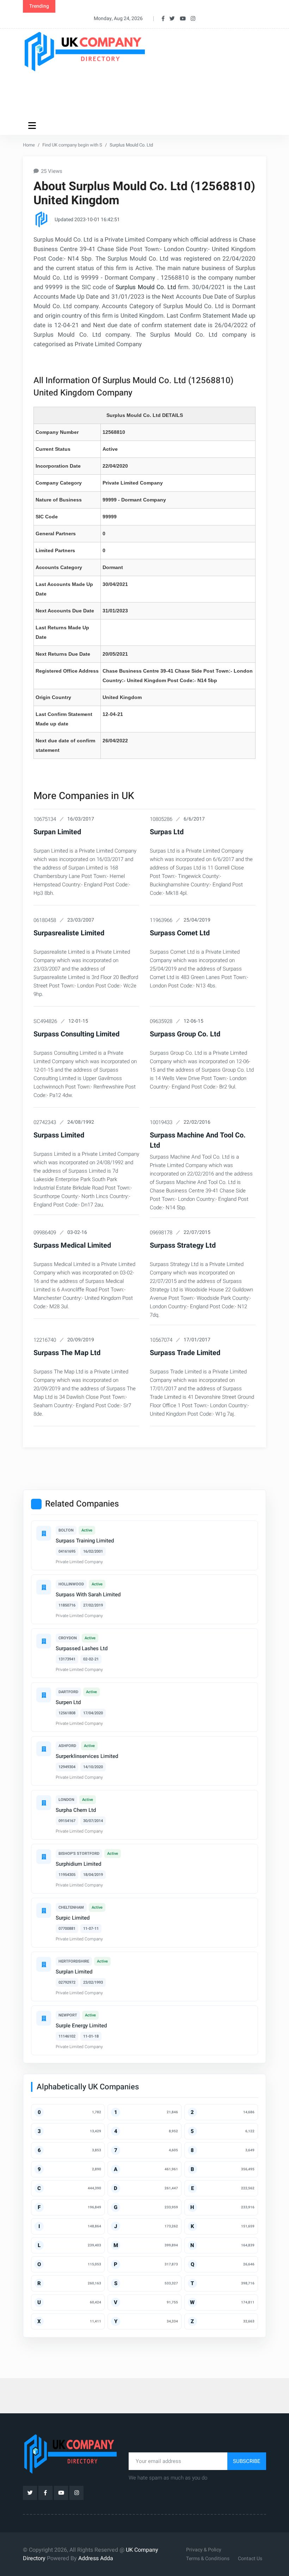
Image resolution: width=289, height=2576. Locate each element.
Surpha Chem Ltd (76, 1810)
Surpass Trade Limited (185, 1353)
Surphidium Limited (78, 1864)
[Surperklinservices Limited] (44, 1749)
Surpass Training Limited (85, 1541)
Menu (33, 125)
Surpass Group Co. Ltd (185, 1034)
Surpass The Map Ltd (67, 1353)
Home (29, 145)
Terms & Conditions (208, 2559)
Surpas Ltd (167, 832)
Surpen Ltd (68, 1702)
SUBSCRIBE (247, 2461)
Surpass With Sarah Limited (88, 1595)
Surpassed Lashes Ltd (82, 1648)
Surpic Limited (73, 1918)
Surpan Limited (57, 832)
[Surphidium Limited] (44, 1857)
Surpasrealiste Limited (69, 933)
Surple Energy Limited (81, 2026)
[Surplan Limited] (44, 1964)
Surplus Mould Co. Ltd (146, 287)
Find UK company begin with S (72, 145)
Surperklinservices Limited (87, 1756)
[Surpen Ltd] (44, 1695)
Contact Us (250, 2559)
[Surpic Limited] (44, 1910)
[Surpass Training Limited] (44, 1533)
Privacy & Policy (204, 2550)
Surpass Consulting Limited (76, 1034)
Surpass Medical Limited (72, 1245)
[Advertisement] (151, 94)
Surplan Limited (74, 1972)
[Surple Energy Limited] (44, 2018)
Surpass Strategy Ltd (183, 1245)
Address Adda (96, 2558)
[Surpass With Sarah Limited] (44, 1587)
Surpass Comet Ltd (180, 933)
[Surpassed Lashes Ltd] (44, 1641)
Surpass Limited (59, 1135)
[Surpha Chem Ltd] (44, 1803)
